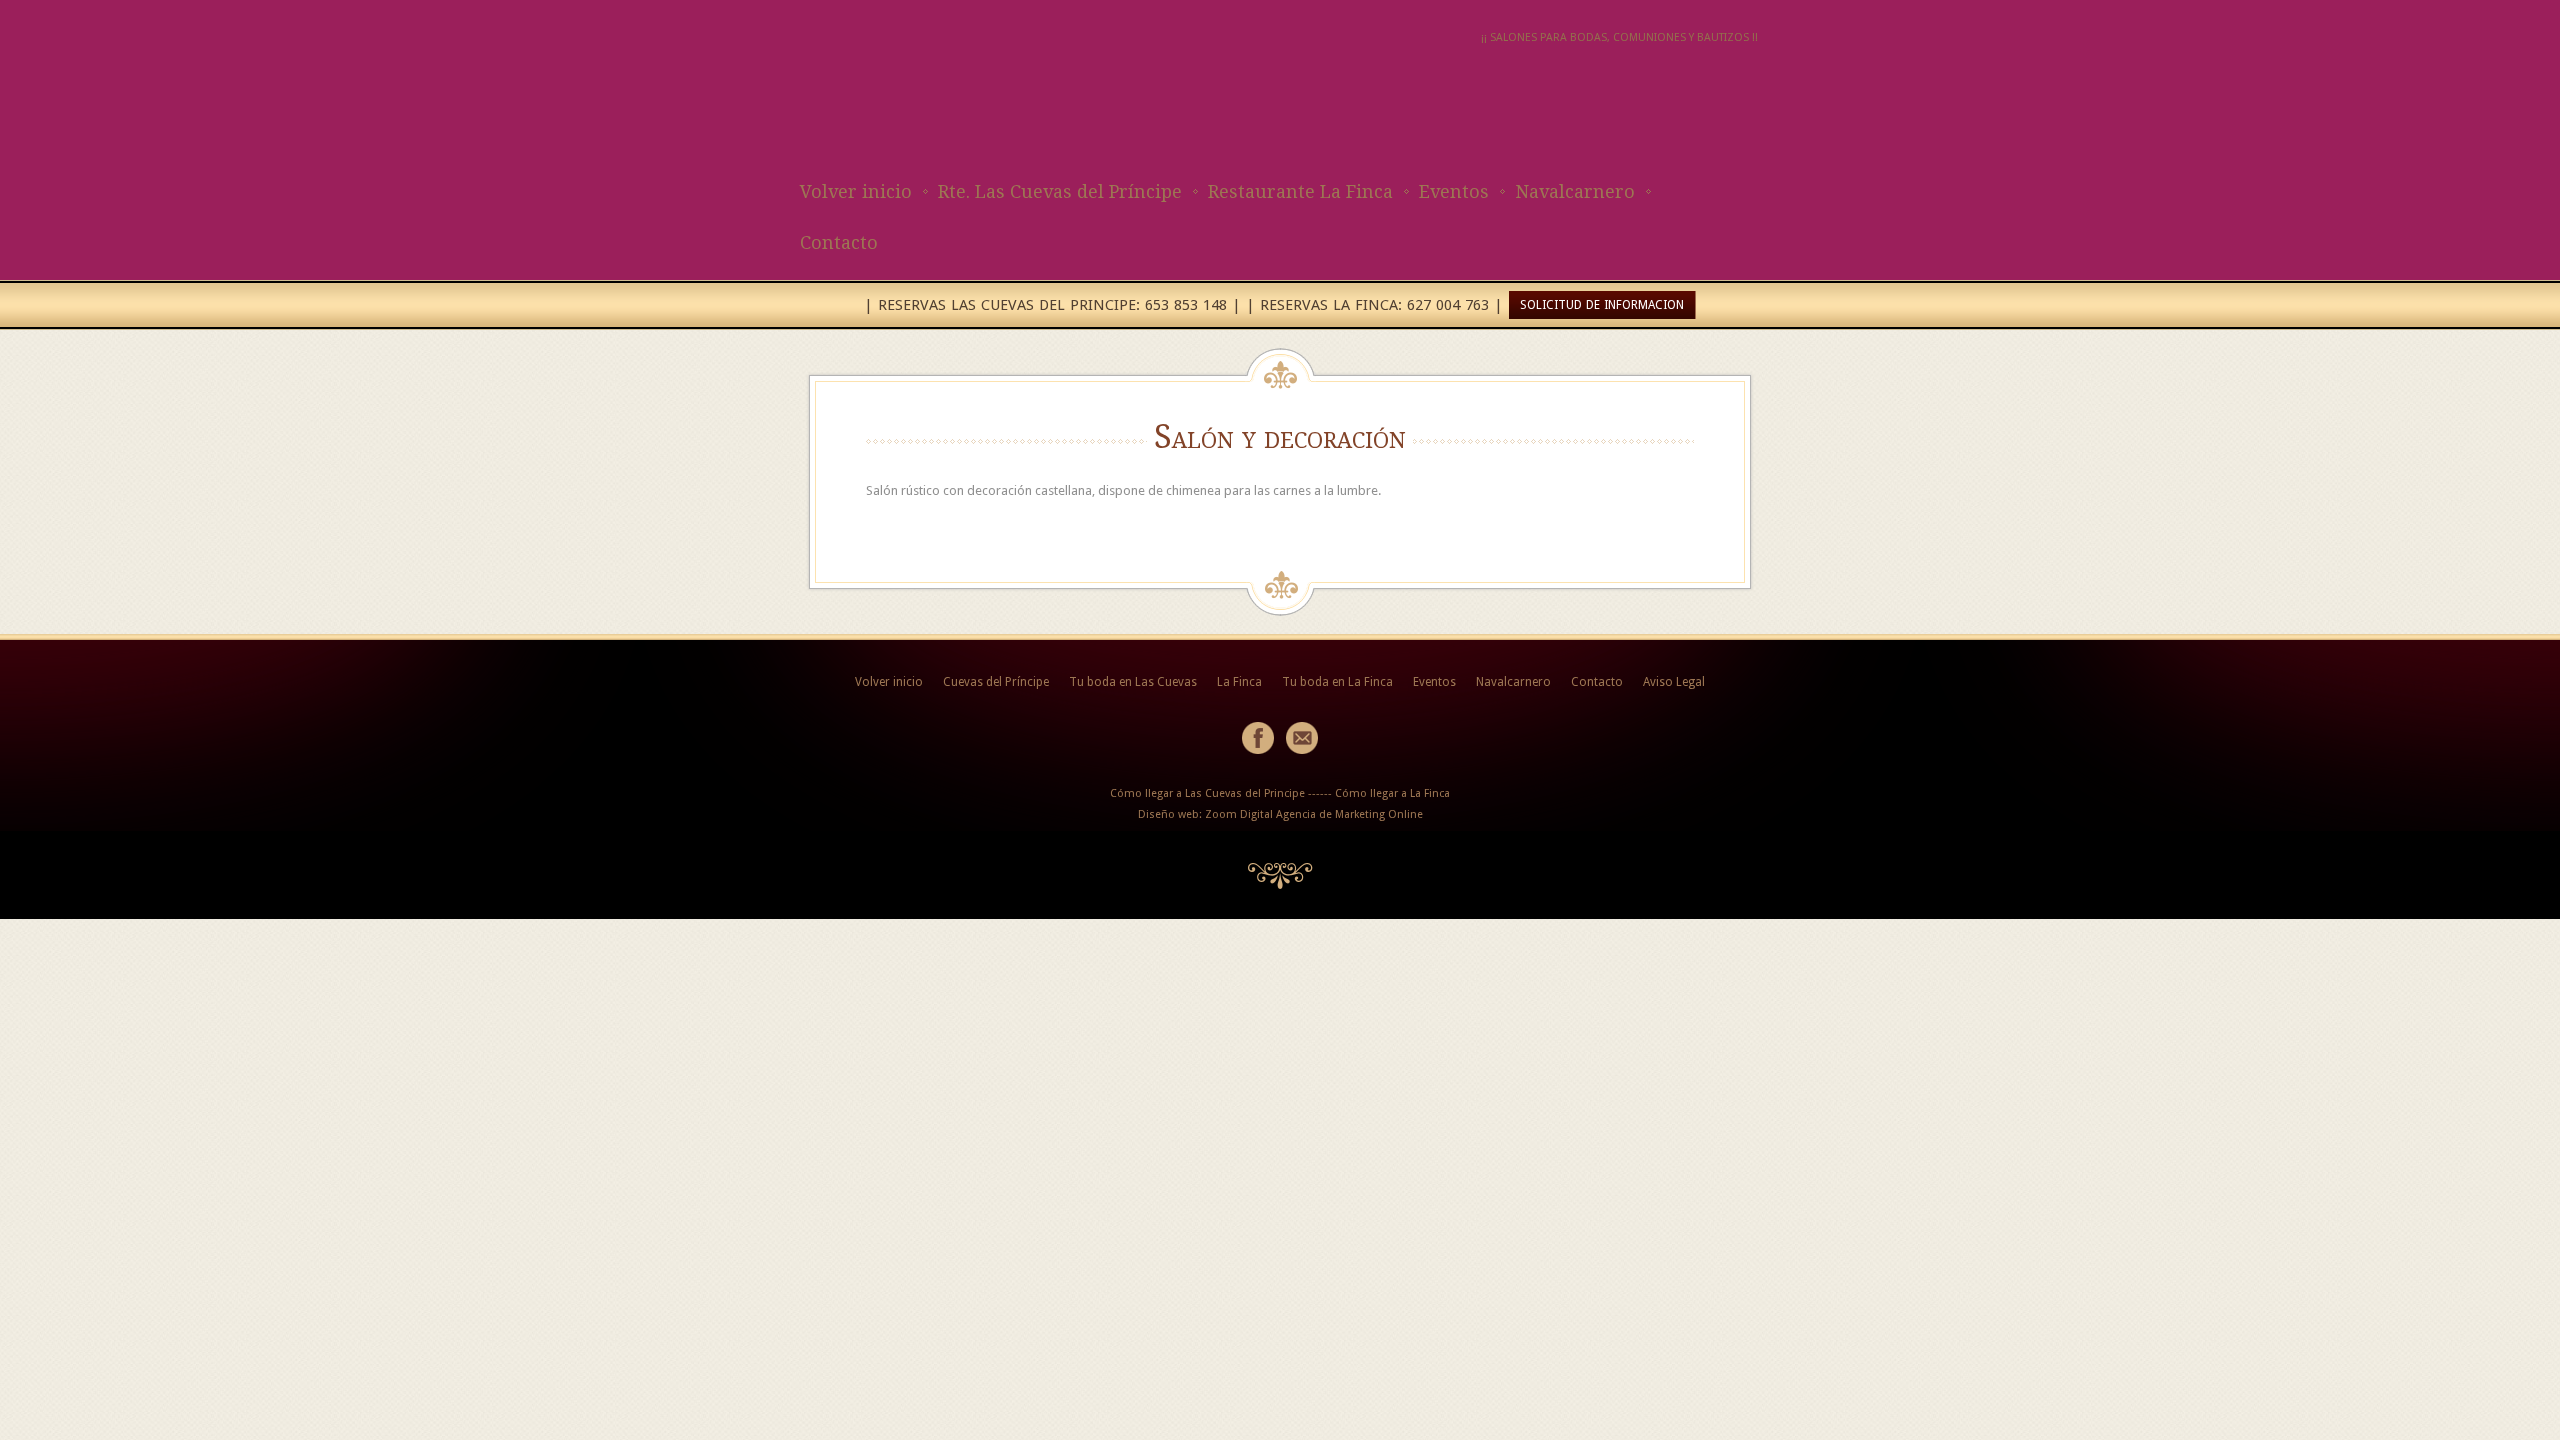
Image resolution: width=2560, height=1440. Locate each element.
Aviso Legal (1674, 682)
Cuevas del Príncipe (996, 682)
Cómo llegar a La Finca (1392, 793)
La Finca (1239, 682)
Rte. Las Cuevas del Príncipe (1060, 191)
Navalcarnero (1575, 191)
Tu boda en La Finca (1337, 682)
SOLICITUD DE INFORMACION (1602, 305)
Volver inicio (856, 191)
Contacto (839, 242)
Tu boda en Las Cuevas (1133, 682)
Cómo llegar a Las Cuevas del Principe (1207, 793)
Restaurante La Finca (1300, 191)
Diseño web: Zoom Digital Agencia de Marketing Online (1280, 814)
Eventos (1454, 191)
